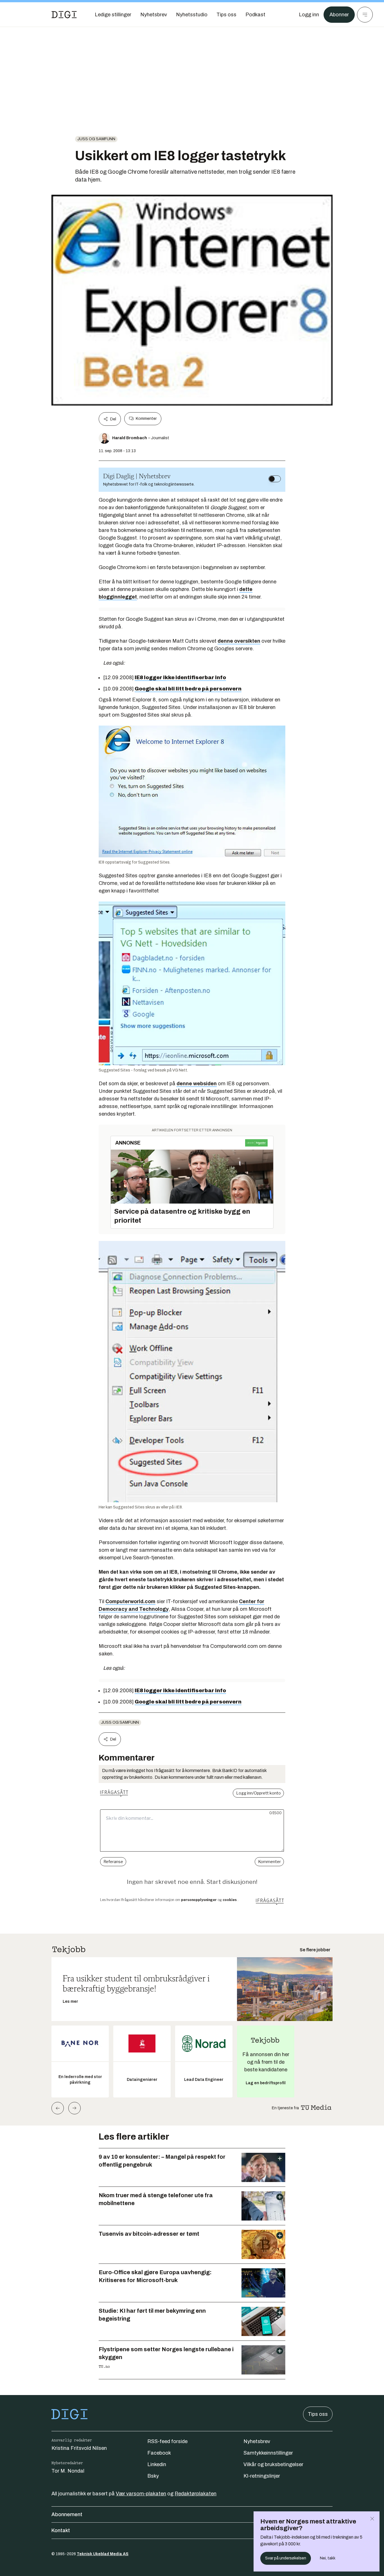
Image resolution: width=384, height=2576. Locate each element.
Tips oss (318, 2414)
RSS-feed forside (167, 2441)
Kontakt (61, 2530)
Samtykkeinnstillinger (268, 2453)
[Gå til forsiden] (64, 15)
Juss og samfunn (96, 139)
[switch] (275, 479)
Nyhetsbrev (257, 2441)
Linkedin (157, 2464)
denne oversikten (239, 641)
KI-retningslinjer (262, 2476)
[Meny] (365, 15)
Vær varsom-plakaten (141, 2494)
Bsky (153, 2476)
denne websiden (197, 1084)
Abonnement (67, 2514)
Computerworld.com (130, 1601)
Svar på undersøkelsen (286, 2558)
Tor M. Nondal (68, 2471)
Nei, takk (328, 2558)
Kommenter (146, 419)
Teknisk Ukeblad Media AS (103, 2554)
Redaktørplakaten (196, 2494)
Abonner (339, 15)
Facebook (159, 2453)
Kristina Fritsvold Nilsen (79, 2448)
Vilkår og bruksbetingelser (273, 2464)
